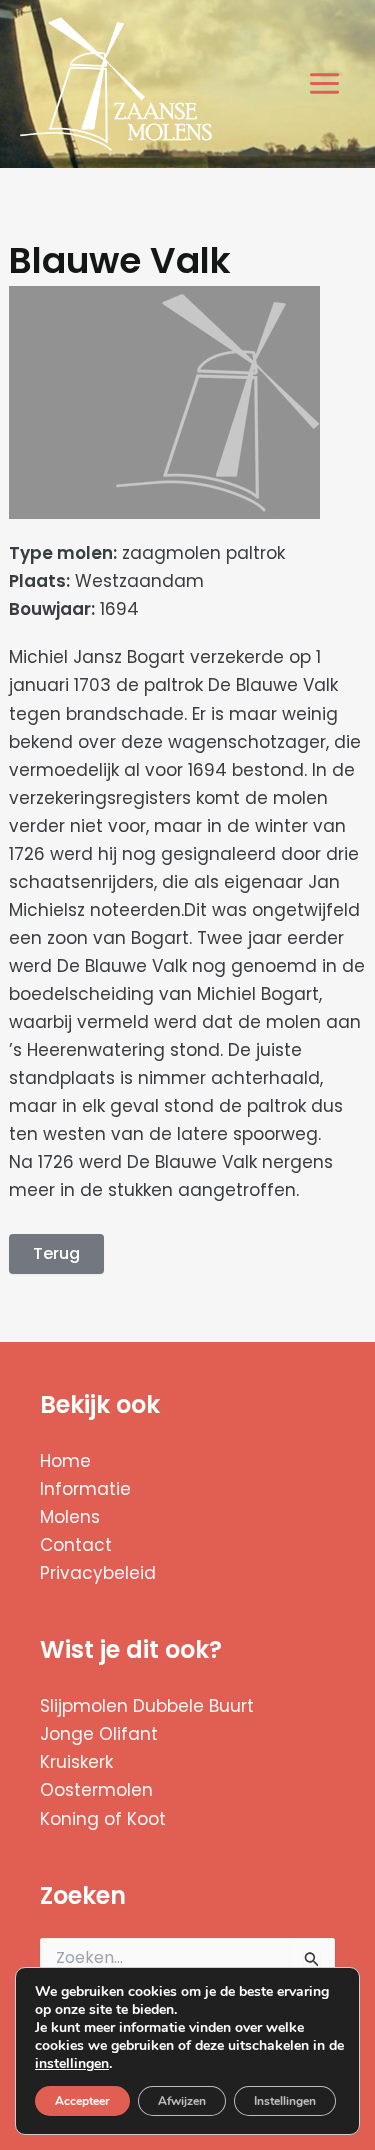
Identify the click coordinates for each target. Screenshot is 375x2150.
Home (65, 1461)
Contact (76, 1545)
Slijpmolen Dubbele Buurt (147, 1706)
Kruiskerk (76, 1762)
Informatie (85, 1489)
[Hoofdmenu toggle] (325, 84)
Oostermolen (96, 1790)
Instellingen (285, 2101)
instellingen (72, 2064)
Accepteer (82, 2101)
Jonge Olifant (99, 1734)
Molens (70, 1517)
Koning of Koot (103, 1819)
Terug (56, 1253)
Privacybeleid (98, 1573)
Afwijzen (182, 2101)
